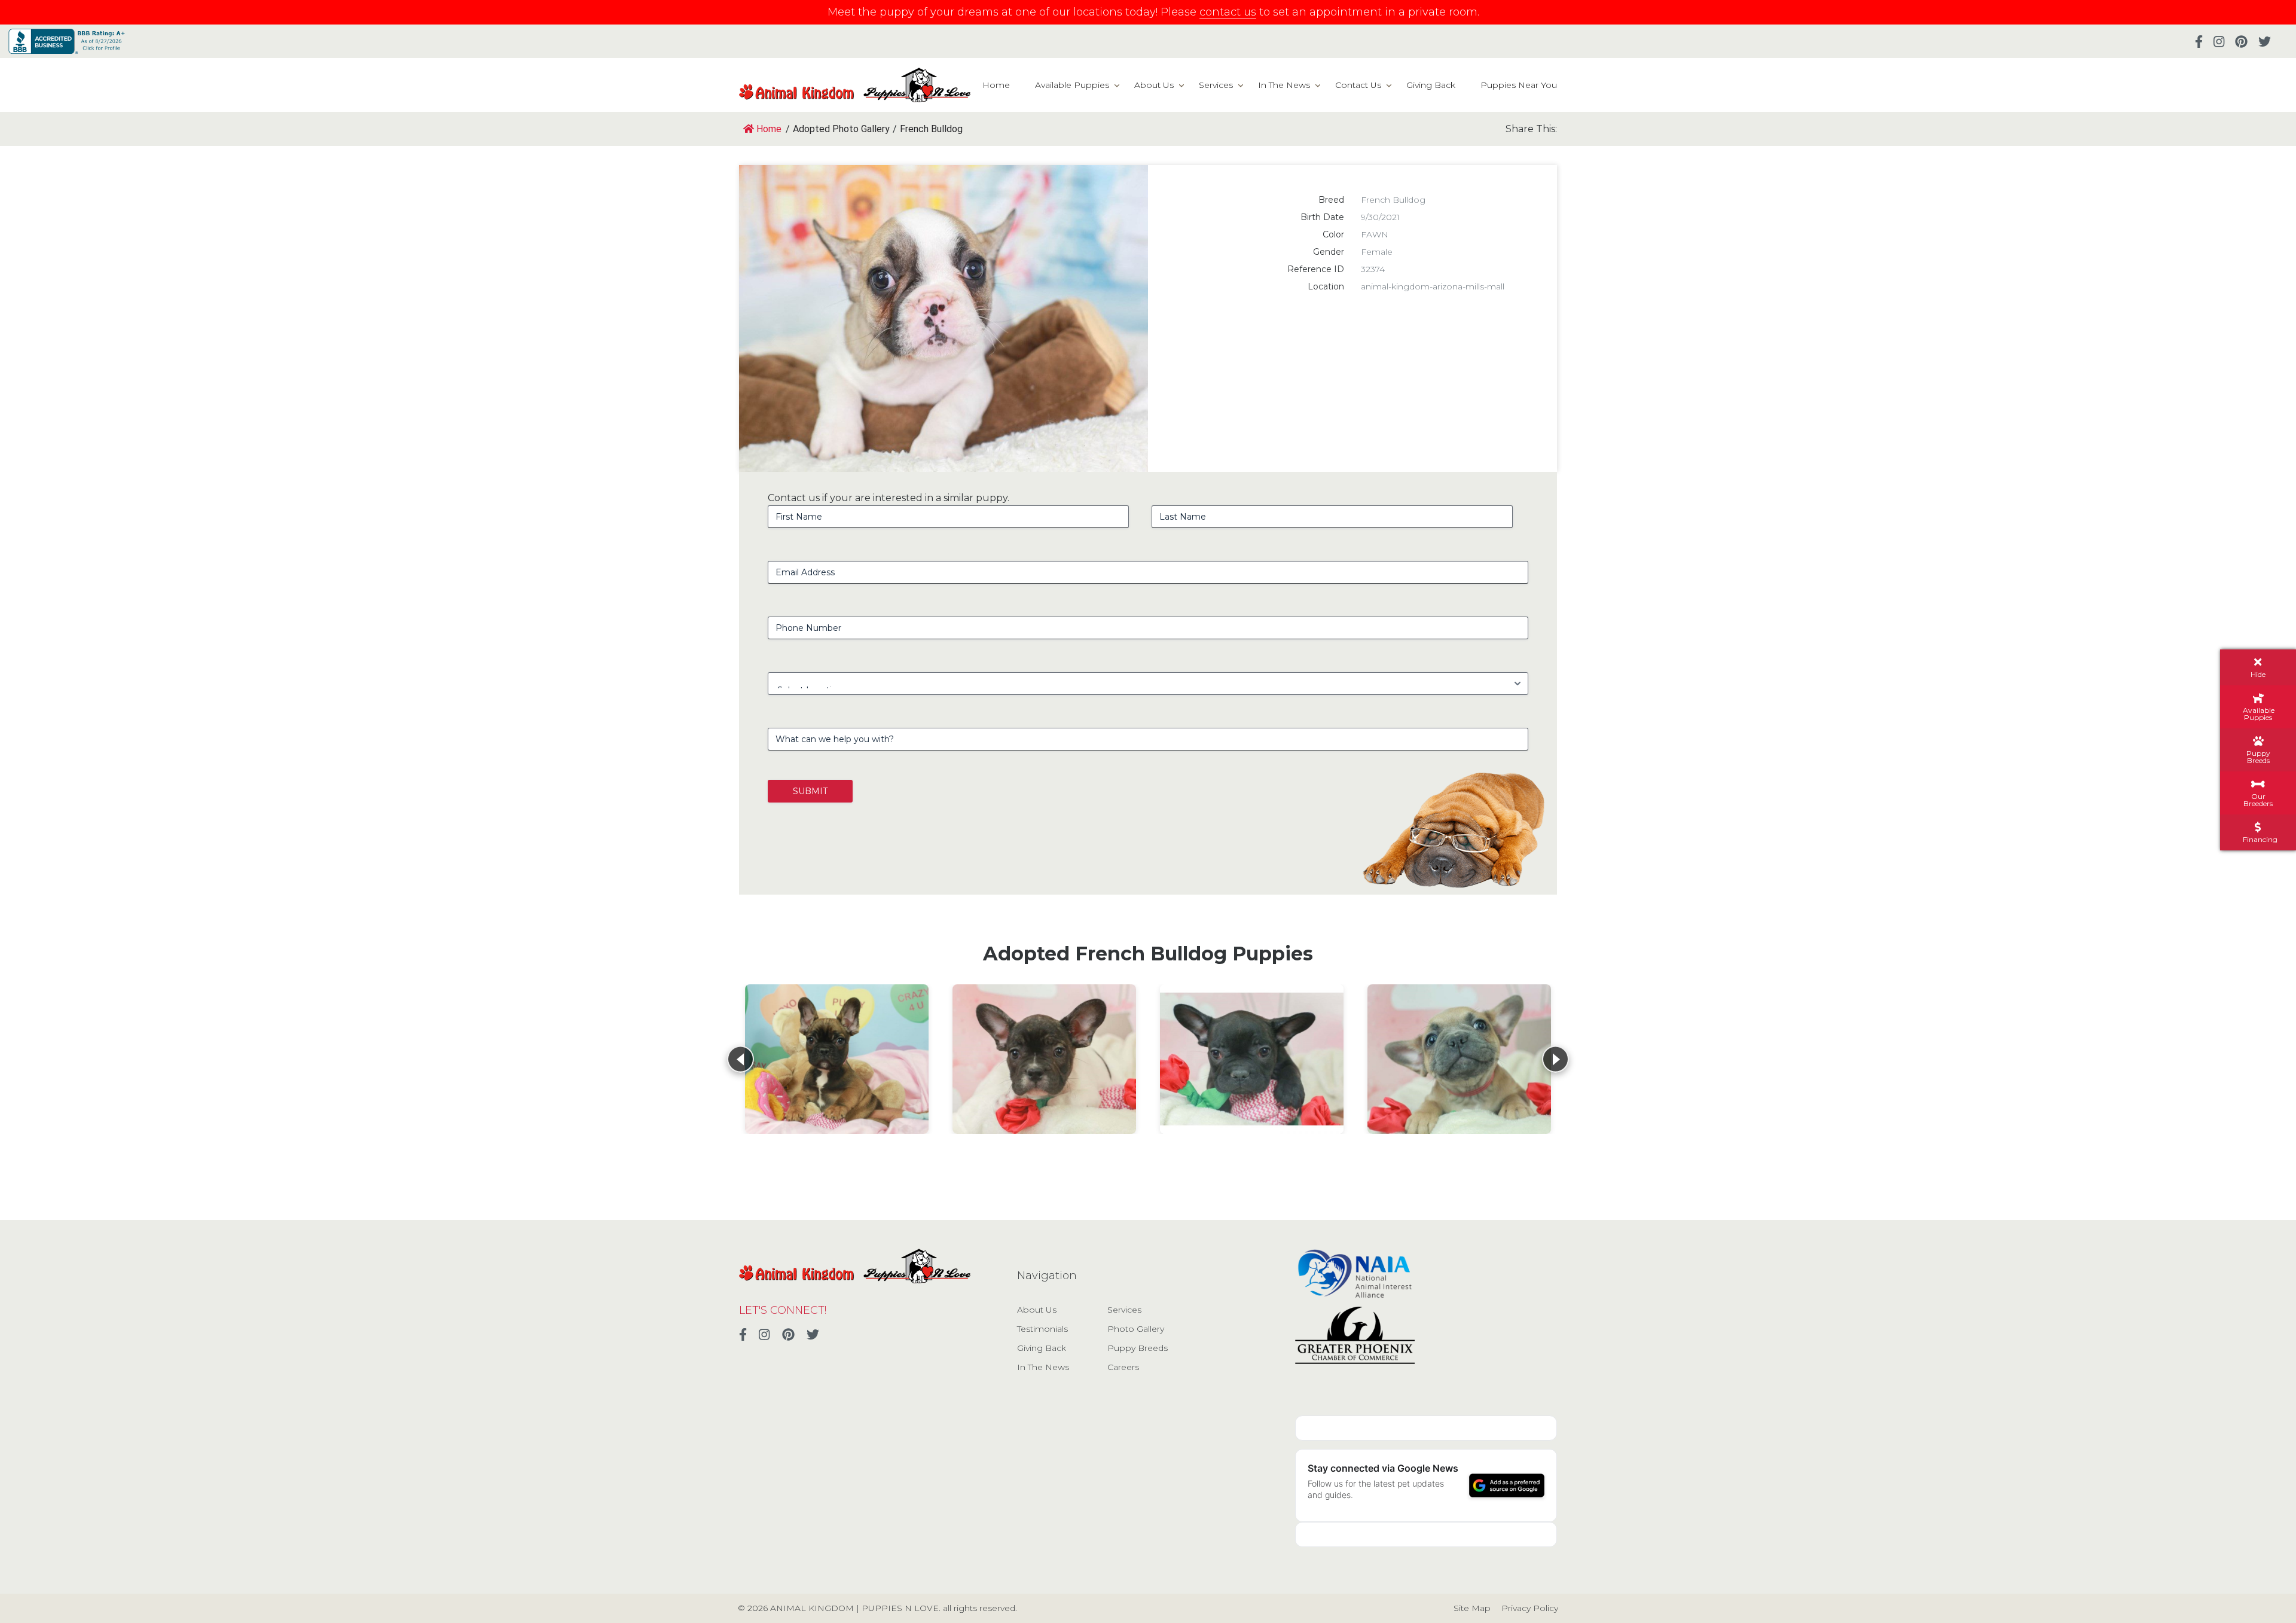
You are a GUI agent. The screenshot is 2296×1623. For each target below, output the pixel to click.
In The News (1284, 85)
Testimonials (1042, 1329)
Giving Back (1431, 85)
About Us (1154, 85)
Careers (1123, 1367)
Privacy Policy (1530, 1608)
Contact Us (1358, 85)
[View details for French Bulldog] (837, 1059)
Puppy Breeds (1138, 1348)
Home (996, 85)
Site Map (1472, 1608)
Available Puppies (1072, 85)
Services (1216, 85)
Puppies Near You (1519, 85)
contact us (1228, 12)
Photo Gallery (1136, 1329)
